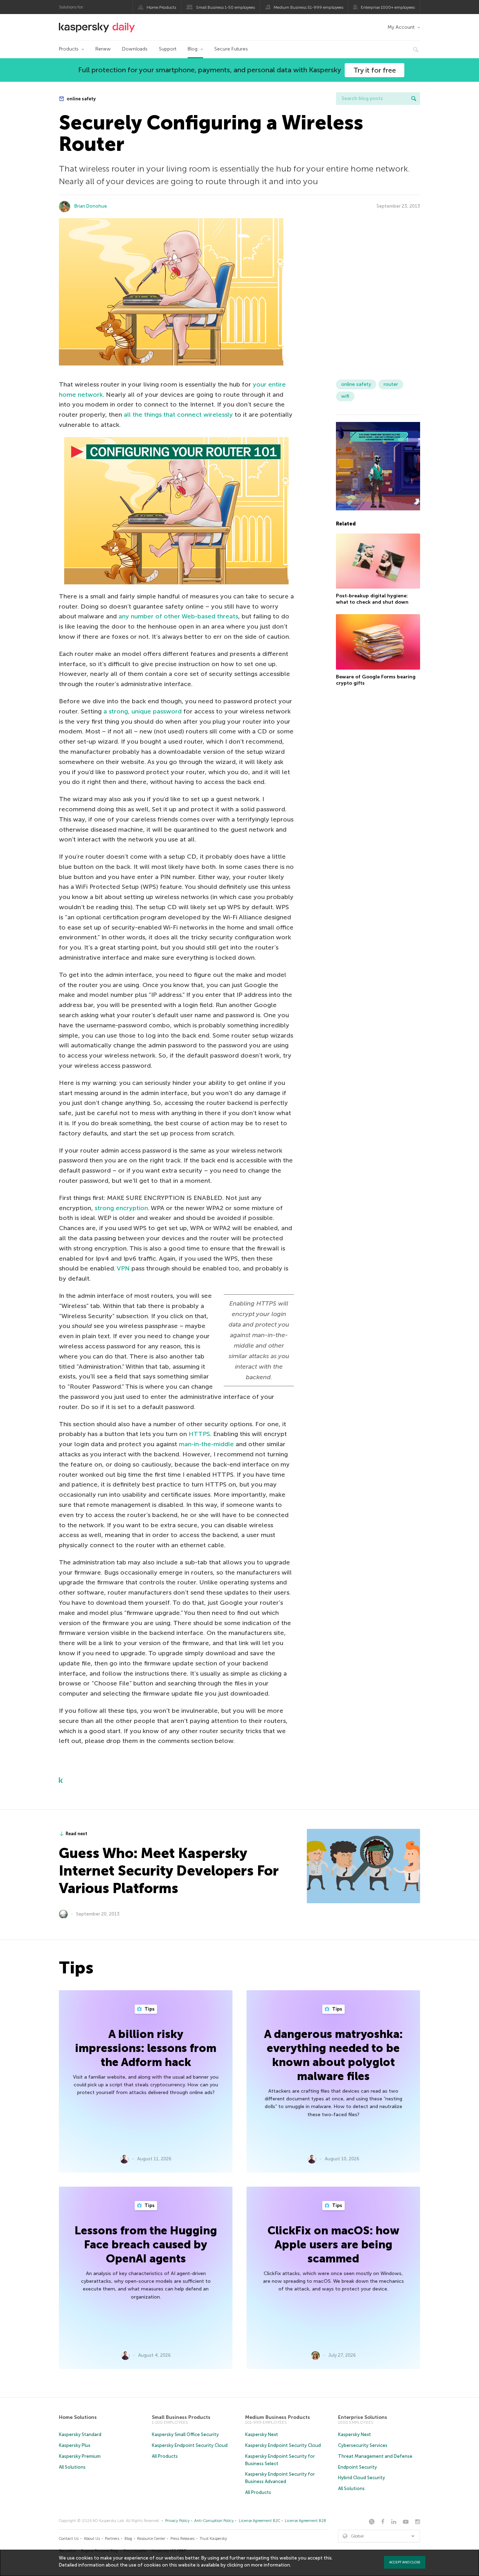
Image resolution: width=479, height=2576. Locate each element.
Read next (76, 1834)
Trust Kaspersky (213, 2539)
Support (168, 49)
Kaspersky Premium (80, 2456)
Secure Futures (231, 49)
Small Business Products (181, 2417)
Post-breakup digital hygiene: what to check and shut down (372, 599)
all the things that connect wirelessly (178, 415)
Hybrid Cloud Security (362, 2478)
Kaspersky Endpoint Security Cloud (190, 2445)
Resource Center (151, 2539)
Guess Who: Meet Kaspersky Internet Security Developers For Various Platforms (169, 1871)
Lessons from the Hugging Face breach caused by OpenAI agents (146, 2245)
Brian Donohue (91, 206)
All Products (165, 2456)
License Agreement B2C (259, 2521)
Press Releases (183, 2539)
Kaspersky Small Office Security (185, 2434)
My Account (401, 27)
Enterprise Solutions (363, 2417)
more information (271, 2565)
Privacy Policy (177, 2521)
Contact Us (69, 2539)
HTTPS (199, 1434)
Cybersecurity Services (363, 2445)
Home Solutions (78, 2417)
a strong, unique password (143, 711)
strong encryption (121, 1208)
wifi (345, 396)
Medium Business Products (278, 2417)
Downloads (135, 49)
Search (414, 99)
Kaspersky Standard (80, 2434)
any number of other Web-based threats (178, 616)
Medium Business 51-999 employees (308, 7)
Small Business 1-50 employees (225, 7)
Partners (112, 2539)
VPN (123, 1268)
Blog (193, 49)
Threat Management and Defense (375, 2456)
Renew (103, 49)
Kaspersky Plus (75, 2445)
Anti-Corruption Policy (214, 2521)
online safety (81, 99)
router (391, 384)
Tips (149, 2009)
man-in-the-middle (206, 1444)
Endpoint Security (357, 2467)
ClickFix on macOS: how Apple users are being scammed (333, 2245)
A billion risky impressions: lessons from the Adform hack (146, 2048)
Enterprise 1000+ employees (388, 7)
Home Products (161, 7)
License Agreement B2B (305, 2521)
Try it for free (375, 70)
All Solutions (72, 2467)
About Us (92, 2539)
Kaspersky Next (262, 2434)
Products (69, 49)
